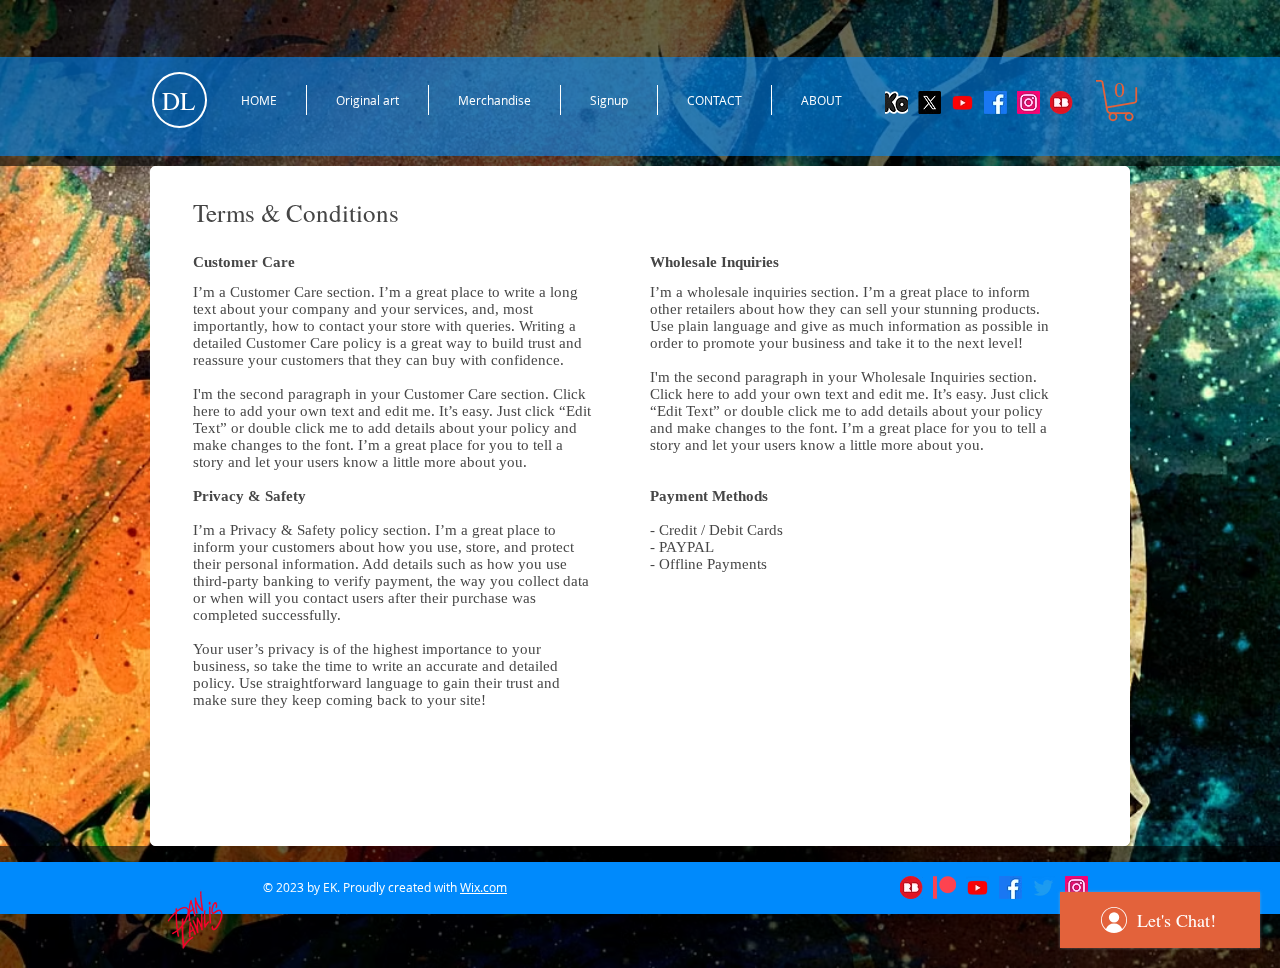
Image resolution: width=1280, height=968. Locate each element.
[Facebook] (995, 102)
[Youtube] (962, 102)
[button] (1120, 100)
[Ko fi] (896, 102)
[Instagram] (1028, 102)
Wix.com (483, 887)
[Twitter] (1043, 887)
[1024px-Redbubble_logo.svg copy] (1061, 102)
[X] (929, 102)
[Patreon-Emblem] (944, 887)
